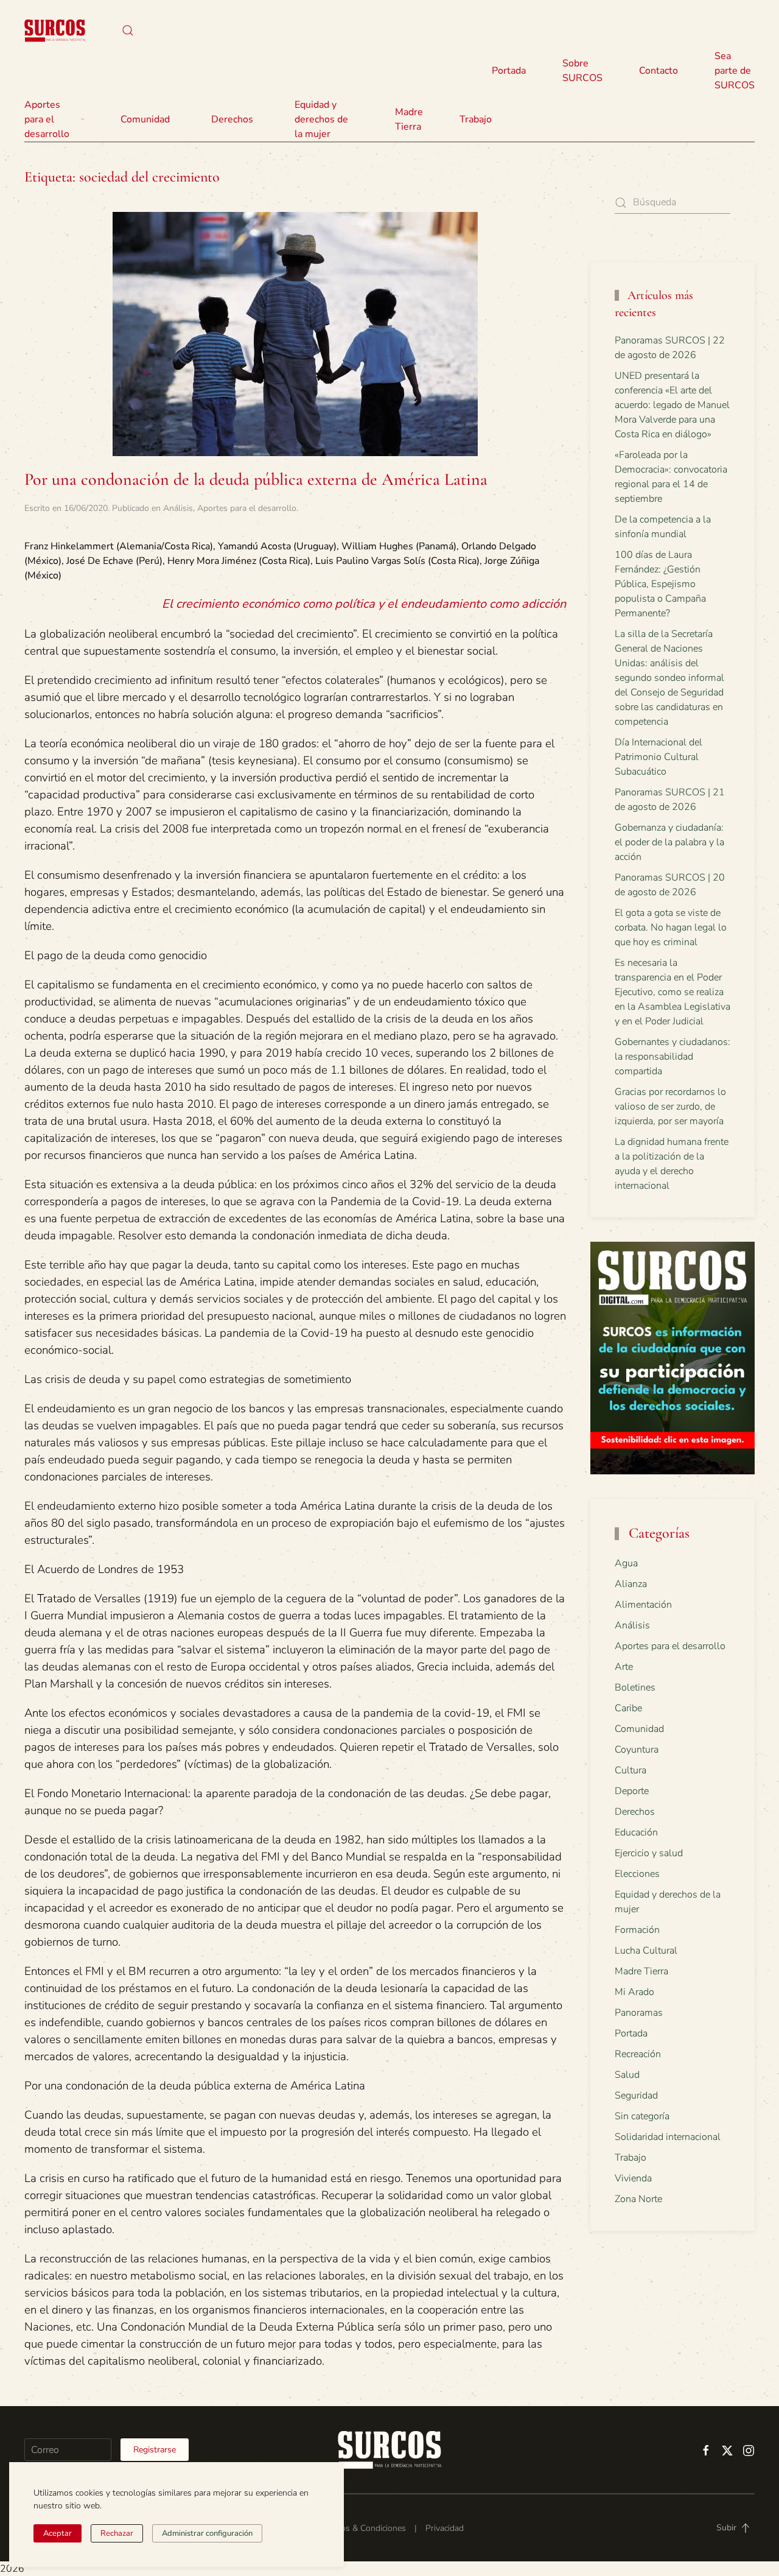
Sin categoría (642, 2116)
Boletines (635, 1687)
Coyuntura (637, 1750)
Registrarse (155, 2450)
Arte (624, 1667)
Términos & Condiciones (361, 2528)
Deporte (632, 1791)
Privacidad (445, 2528)
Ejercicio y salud (649, 1853)
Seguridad (636, 2096)
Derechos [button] (232, 119)
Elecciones (637, 1874)
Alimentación (643, 1605)
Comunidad (639, 1729)
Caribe (628, 1708)
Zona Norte (638, 2199)
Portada (509, 71)
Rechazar (117, 2533)
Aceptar (58, 2533)
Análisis (178, 508)
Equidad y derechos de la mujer (321, 119)
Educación (636, 1832)
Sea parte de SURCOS (735, 71)
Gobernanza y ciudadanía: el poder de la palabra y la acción (669, 842)
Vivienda (633, 2178)
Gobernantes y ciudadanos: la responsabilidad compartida (672, 1057)
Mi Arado (634, 1992)
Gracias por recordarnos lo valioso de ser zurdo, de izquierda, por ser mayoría (670, 1107)
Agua (626, 1563)
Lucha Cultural (646, 1951)
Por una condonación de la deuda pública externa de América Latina (256, 479)
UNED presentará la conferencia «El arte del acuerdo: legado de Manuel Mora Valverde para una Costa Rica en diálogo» (672, 405)
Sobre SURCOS (582, 71)
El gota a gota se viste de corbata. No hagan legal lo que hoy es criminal (671, 927)
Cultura (631, 1770)
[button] (128, 30)
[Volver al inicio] (55, 30)
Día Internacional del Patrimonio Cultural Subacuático (658, 757)
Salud (627, 2075)
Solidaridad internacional (668, 2137)
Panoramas (639, 2013)
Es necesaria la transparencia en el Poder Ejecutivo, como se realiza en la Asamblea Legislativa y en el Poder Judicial (672, 992)
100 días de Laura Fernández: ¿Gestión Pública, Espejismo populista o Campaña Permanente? (660, 584)
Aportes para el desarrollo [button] (47, 119)
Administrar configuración (207, 2533)
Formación (637, 1930)
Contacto (658, 71)
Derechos (635, 1812)
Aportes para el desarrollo (247, 508)
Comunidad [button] (145, 119)
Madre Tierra (409, 119)
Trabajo (476, 119)
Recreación (638, 2054)
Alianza (631, 1584)
